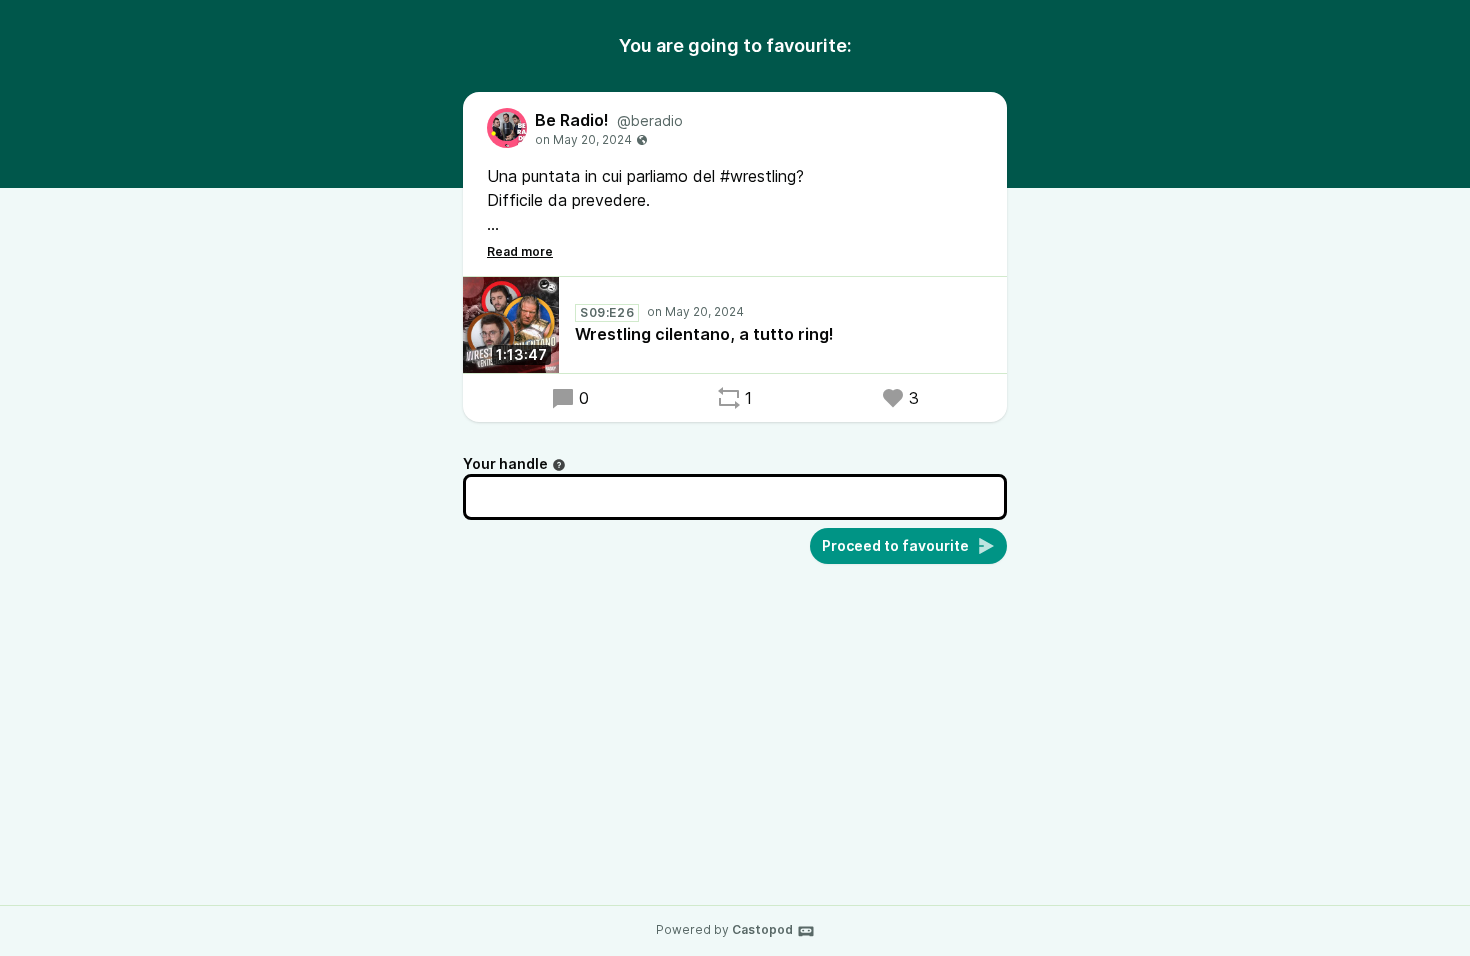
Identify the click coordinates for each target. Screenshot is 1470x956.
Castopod (762, 929)
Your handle (505, 463)
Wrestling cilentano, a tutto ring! (704, 334)
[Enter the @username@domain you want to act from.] (559, 465)
